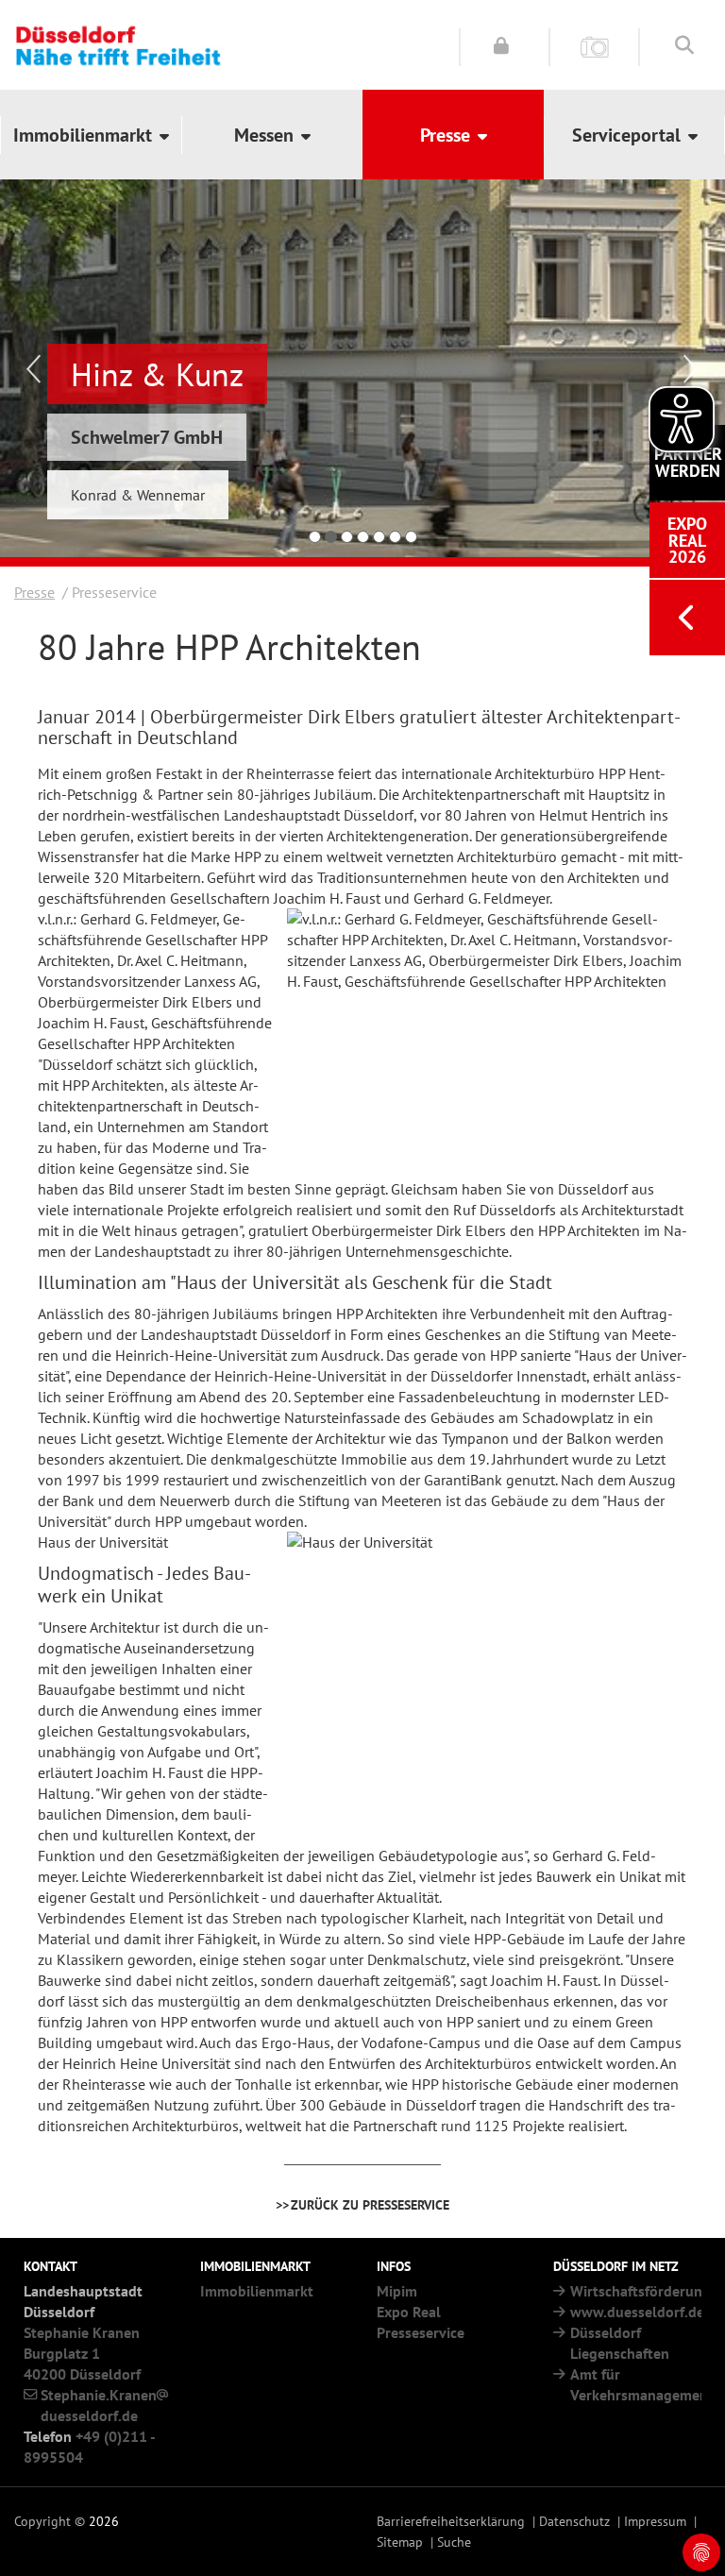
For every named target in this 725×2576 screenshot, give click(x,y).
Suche (454, 2542)
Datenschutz (574, 2521)
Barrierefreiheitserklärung (451, 2521)
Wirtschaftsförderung (641, 2291)
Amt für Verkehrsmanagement (642, 2384)
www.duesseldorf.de (637, 2312)
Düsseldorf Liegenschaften (620, 2343)
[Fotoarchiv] (594, 46)
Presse (34, 592)
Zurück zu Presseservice (370, 2204)
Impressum (655, 2521)
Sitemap (400, 2542)
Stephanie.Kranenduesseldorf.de (99, 2405)
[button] (91, 135)
